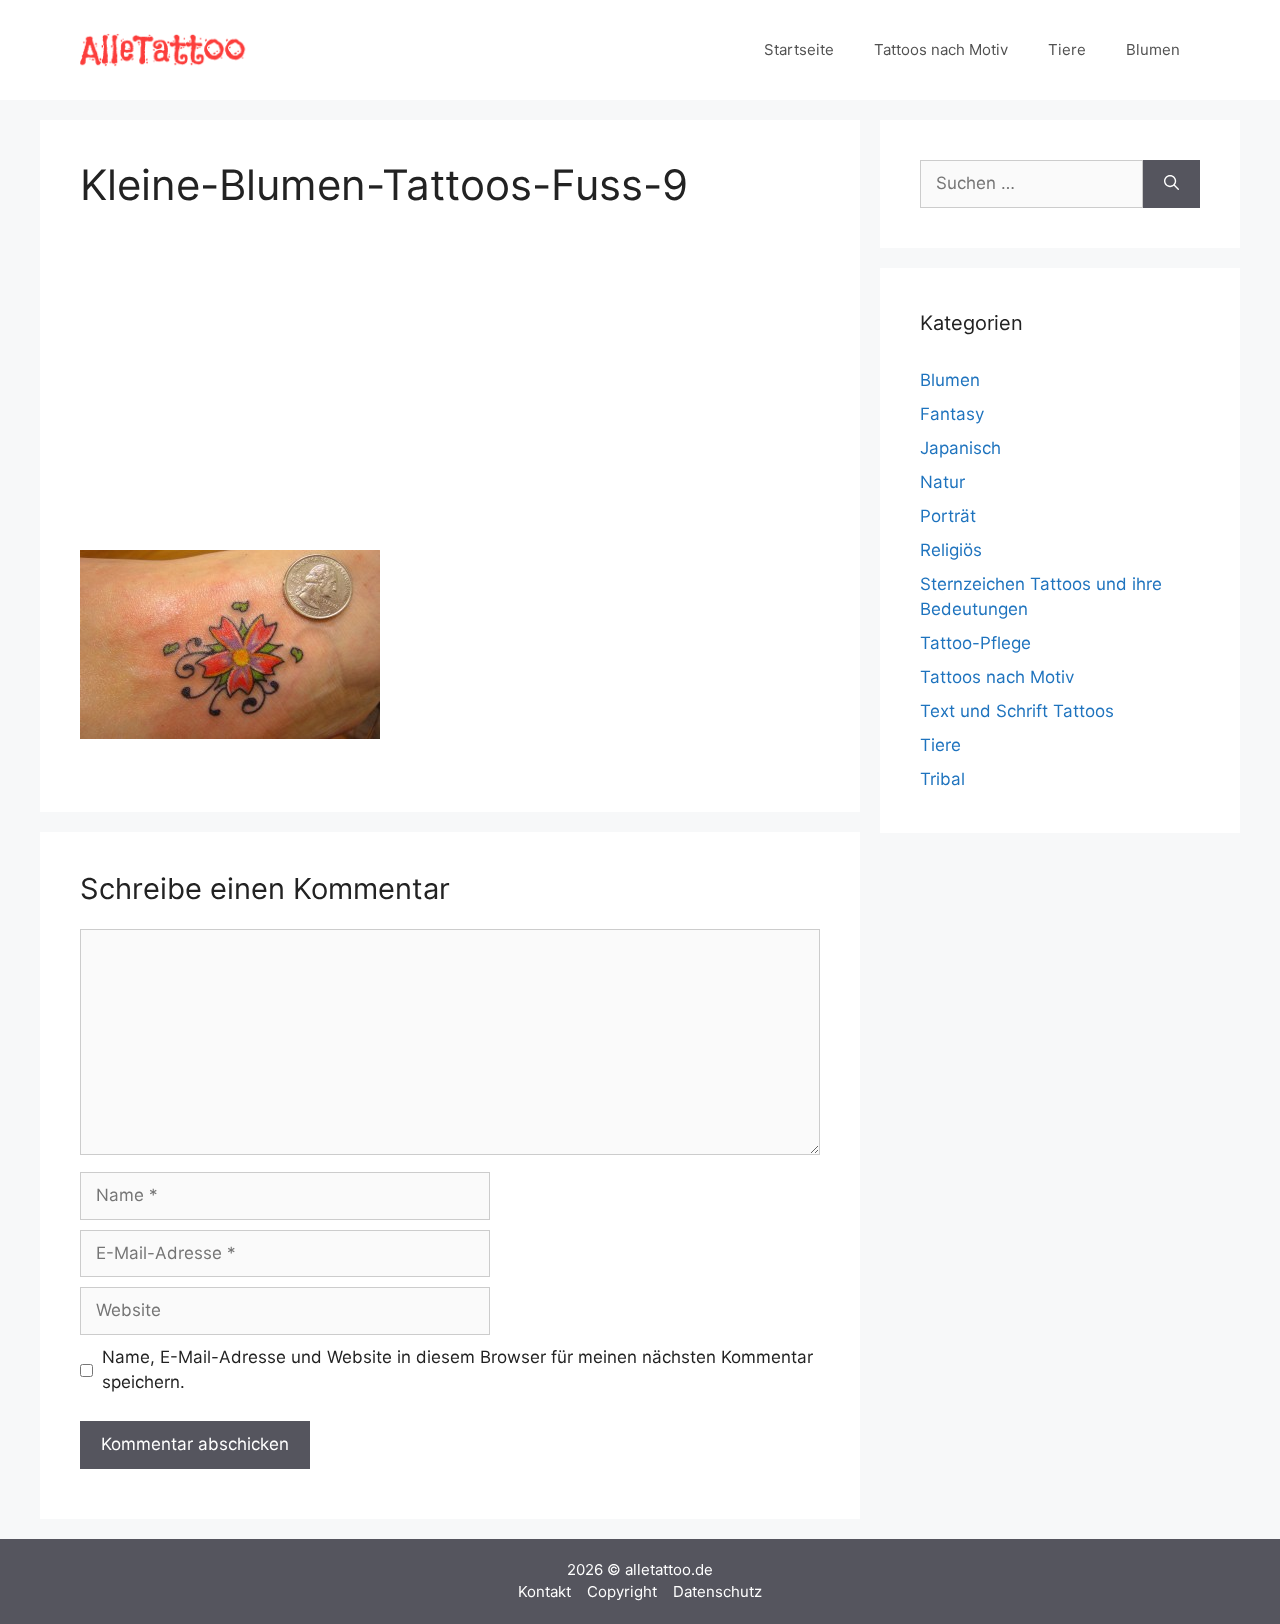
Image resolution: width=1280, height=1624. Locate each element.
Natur (942, 482)
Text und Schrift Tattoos (1017, 711)
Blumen (1153, 49)
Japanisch (960, 448)
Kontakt (544, 1591)
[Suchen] (1171, 184)
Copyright (622, 1591)
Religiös (951, 550)
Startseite (799, 49)
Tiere (1067, 49)
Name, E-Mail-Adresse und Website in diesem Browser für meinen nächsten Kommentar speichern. (457, 1370)
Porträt (948, 516)
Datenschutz (717, 1591)
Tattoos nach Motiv (941, 49)
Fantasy (952, 414)
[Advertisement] (450, 376)
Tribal (942, 779)
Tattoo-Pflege (975, 643)
